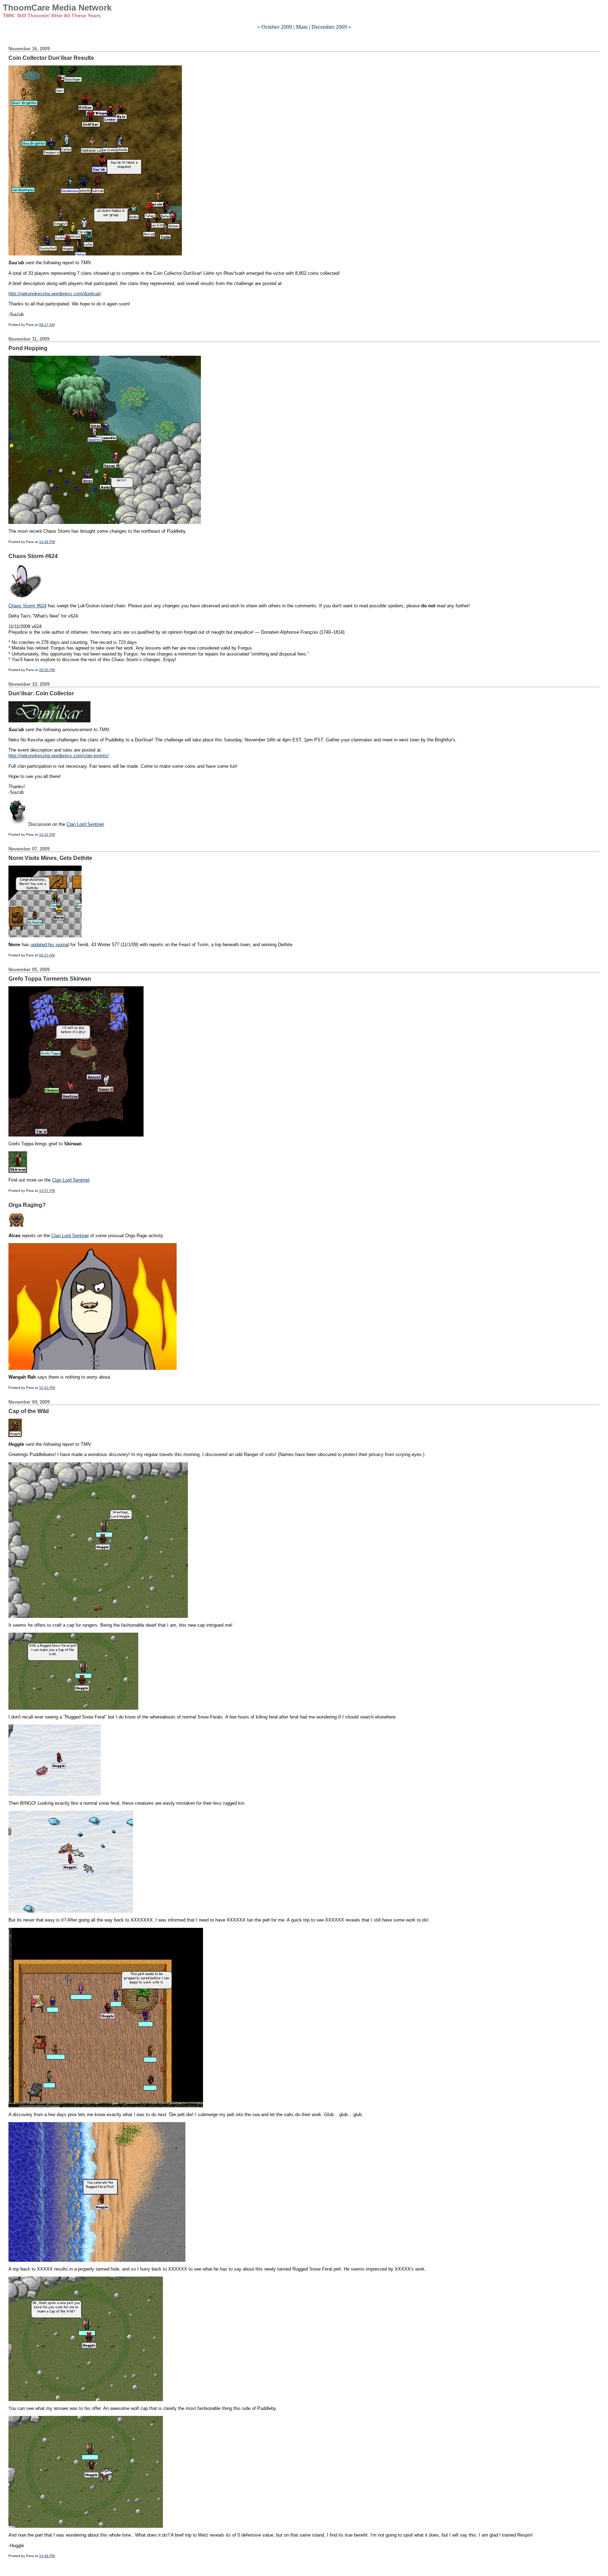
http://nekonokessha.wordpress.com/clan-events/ (59, 756)
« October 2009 (275, 27)
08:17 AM (47, 325)
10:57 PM (47, 1191)
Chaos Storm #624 (27, 606)
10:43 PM (47, 1388)
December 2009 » (331, 27)
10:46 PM (47, 542)
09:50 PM (47, 670)
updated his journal (50, 945)
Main (302, 27)
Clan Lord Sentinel (85, 824)
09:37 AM (47, 955)
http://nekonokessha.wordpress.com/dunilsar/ (55, 294)
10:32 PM (47, 834)
